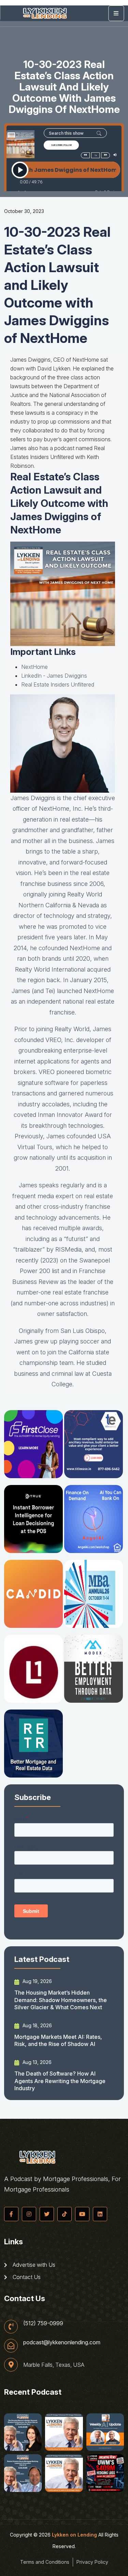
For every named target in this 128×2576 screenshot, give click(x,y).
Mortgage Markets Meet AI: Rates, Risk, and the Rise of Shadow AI (58, 2040)
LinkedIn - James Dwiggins (54, 676)
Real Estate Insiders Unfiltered (58, 684)
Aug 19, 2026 (37, 1981)
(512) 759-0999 (43, 2323)
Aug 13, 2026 (36, 2062)
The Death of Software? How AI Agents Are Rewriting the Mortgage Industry (60, 2081)
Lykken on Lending (74, 2535)
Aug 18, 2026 (37, 2025)
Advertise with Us (33, 2265)
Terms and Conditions (45, 2562)
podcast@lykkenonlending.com (62, 2342)
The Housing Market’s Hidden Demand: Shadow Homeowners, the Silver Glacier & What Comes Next (61, 2000)
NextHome (34, 667)
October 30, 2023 (24, 211)
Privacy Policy (92, 2562)
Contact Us (26, 2277)
